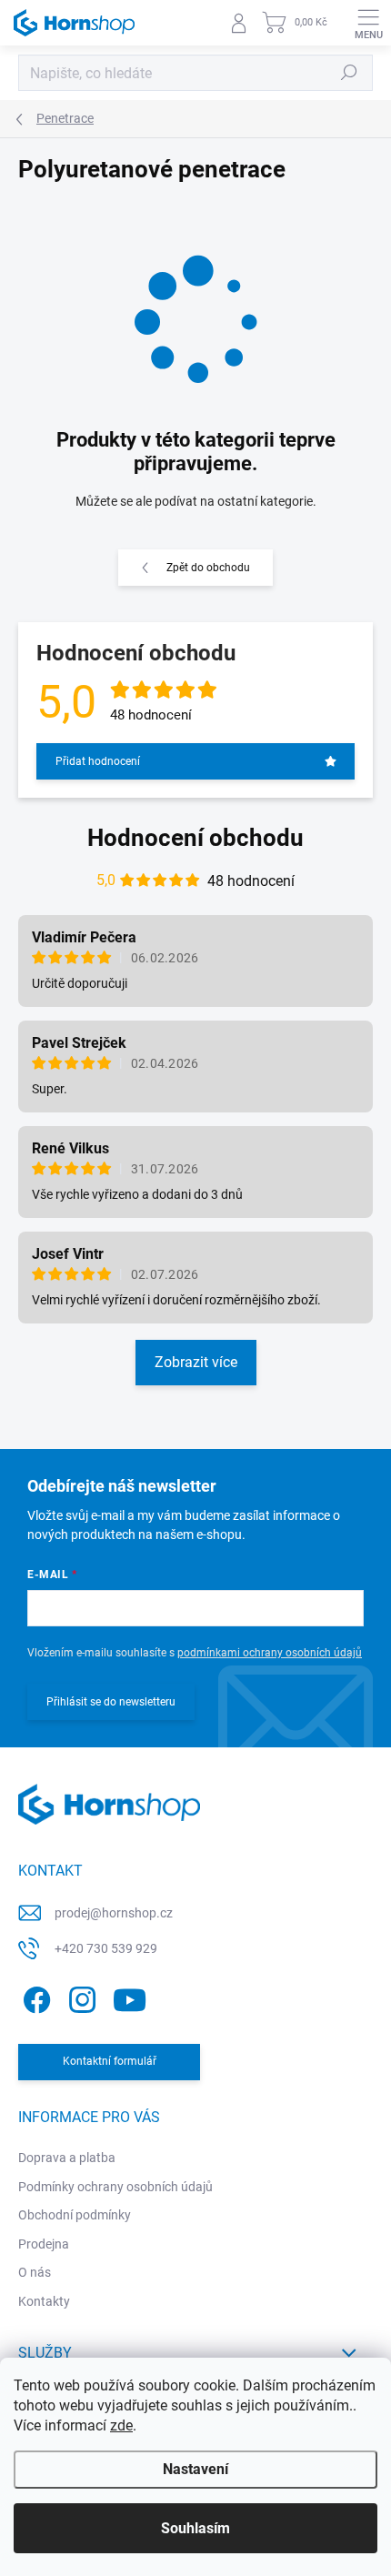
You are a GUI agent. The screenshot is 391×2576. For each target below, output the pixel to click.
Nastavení (195, 2469)
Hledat (349, 73)
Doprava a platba (67, 2158)
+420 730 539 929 (106, 1948)
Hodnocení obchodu (195, 838)
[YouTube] (130, 1997)
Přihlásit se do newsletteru (111, 1702)
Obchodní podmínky (75, 2215)
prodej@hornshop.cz (114, 1913)
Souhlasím (195, 2528)
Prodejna (44, 2244)
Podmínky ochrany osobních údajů (115, 2187)
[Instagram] (80, 1997)
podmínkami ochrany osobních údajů (270, 1653)
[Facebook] (34, 1997)
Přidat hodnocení (98, 761)
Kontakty (44, 2301)
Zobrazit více (196, 1362)
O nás (35, 2272)
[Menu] (368, 23)
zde (121, 2425)
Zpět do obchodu (208, 568)
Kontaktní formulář (110, 2061)
